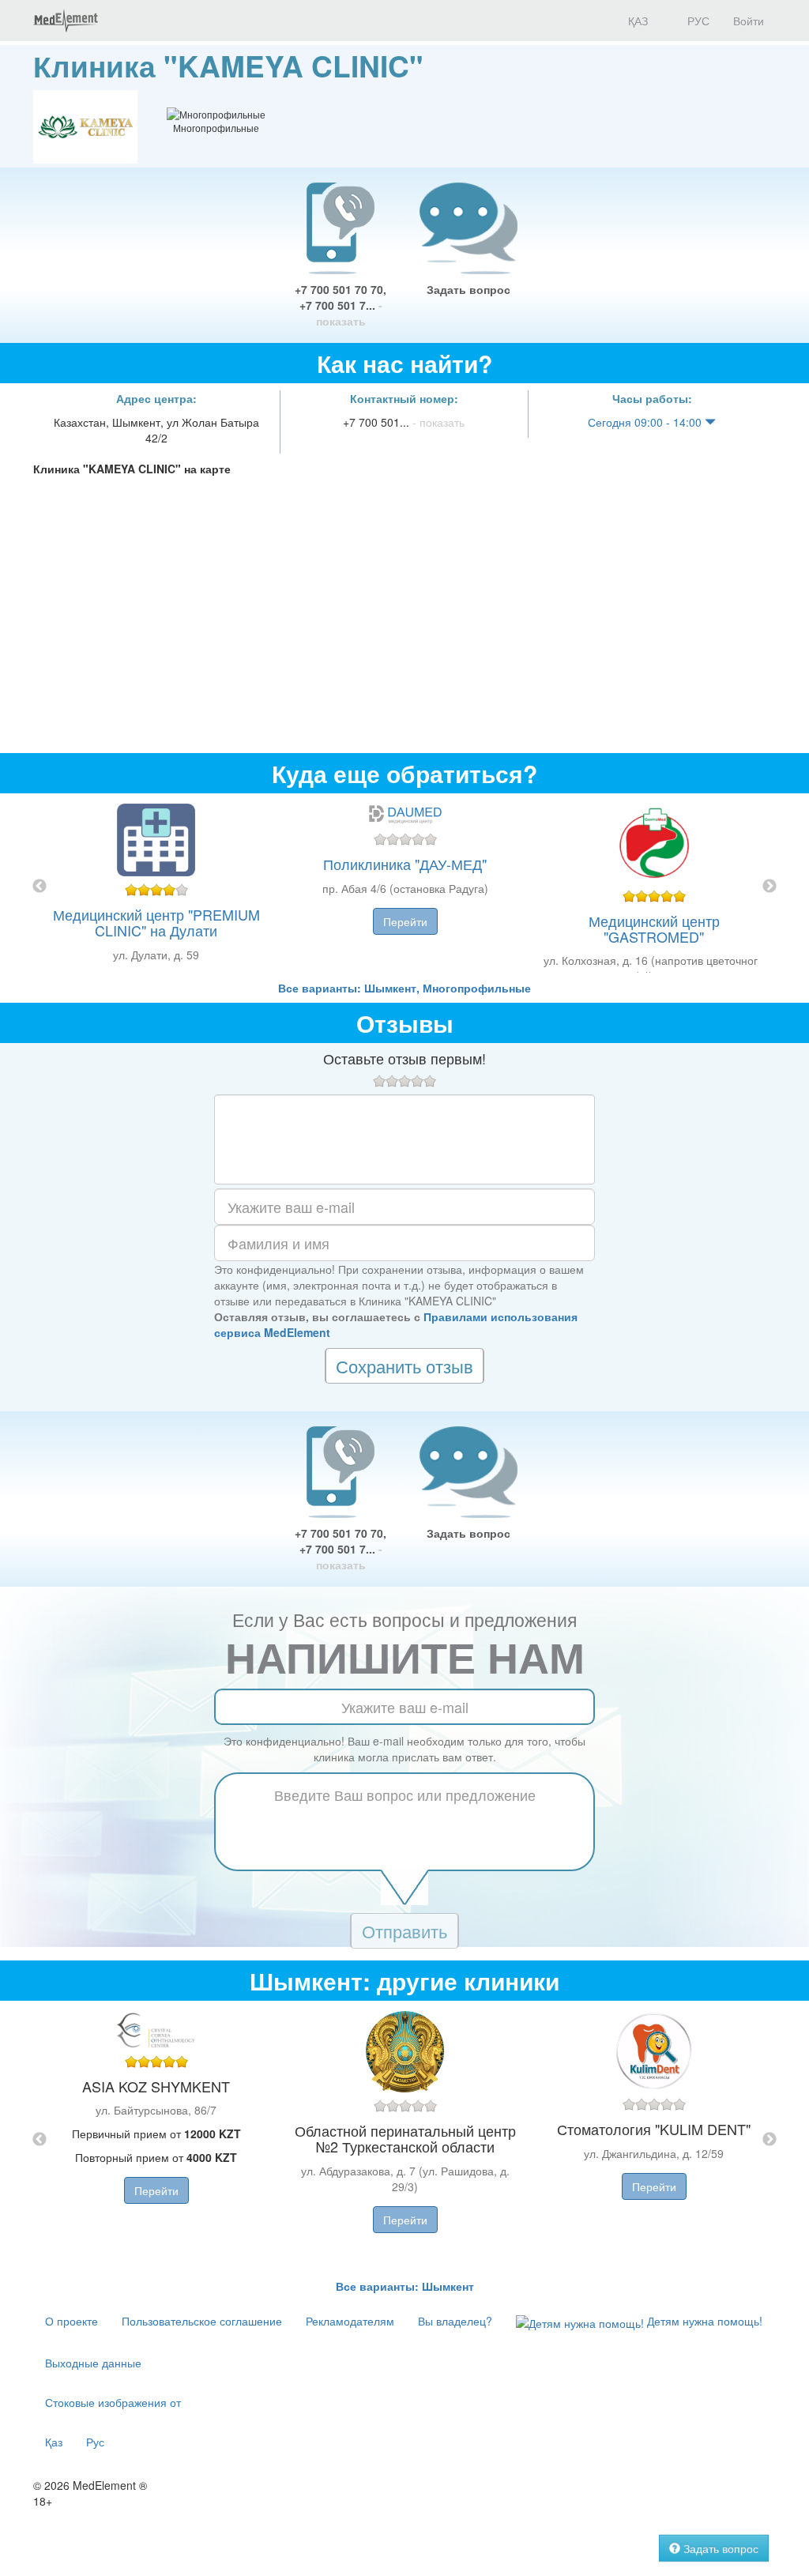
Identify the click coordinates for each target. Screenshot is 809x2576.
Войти (749, 21)
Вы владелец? (455, 2321)
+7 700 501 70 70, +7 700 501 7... (341, 305)
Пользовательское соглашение (202, 2321)
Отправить (404, 1931)
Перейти (405, 921)
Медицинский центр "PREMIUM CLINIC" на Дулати (156, 922)
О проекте (71, 2321)
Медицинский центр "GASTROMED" (654, 928)
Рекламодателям (350, 2321)
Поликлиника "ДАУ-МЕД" (405, 864)
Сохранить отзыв (404, 1366)
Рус (95, 2442)
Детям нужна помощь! (703, 2321)
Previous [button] (40, 887)
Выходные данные (93, 2363)
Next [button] (769, 887)
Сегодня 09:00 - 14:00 (646, 422)
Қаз (54, 2442)
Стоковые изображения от (113, 2402)
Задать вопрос (468, 289)
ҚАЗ (636, 21)
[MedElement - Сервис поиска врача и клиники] (66, 21)
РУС (697, 21)
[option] (405, 887)
